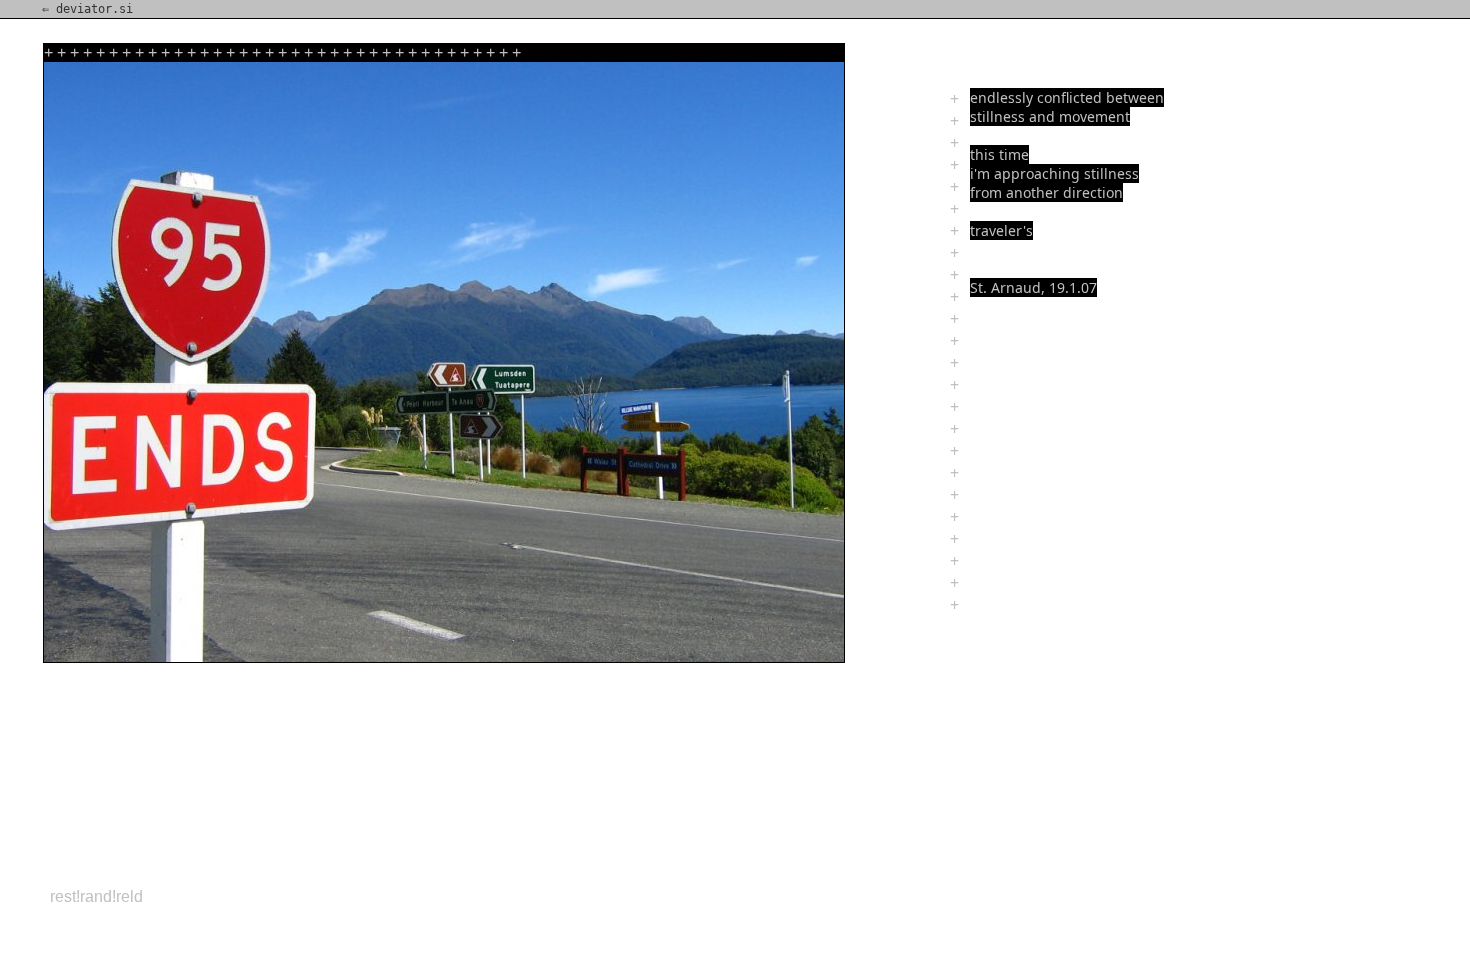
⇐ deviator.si (87, 9)
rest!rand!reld (96, 896)
